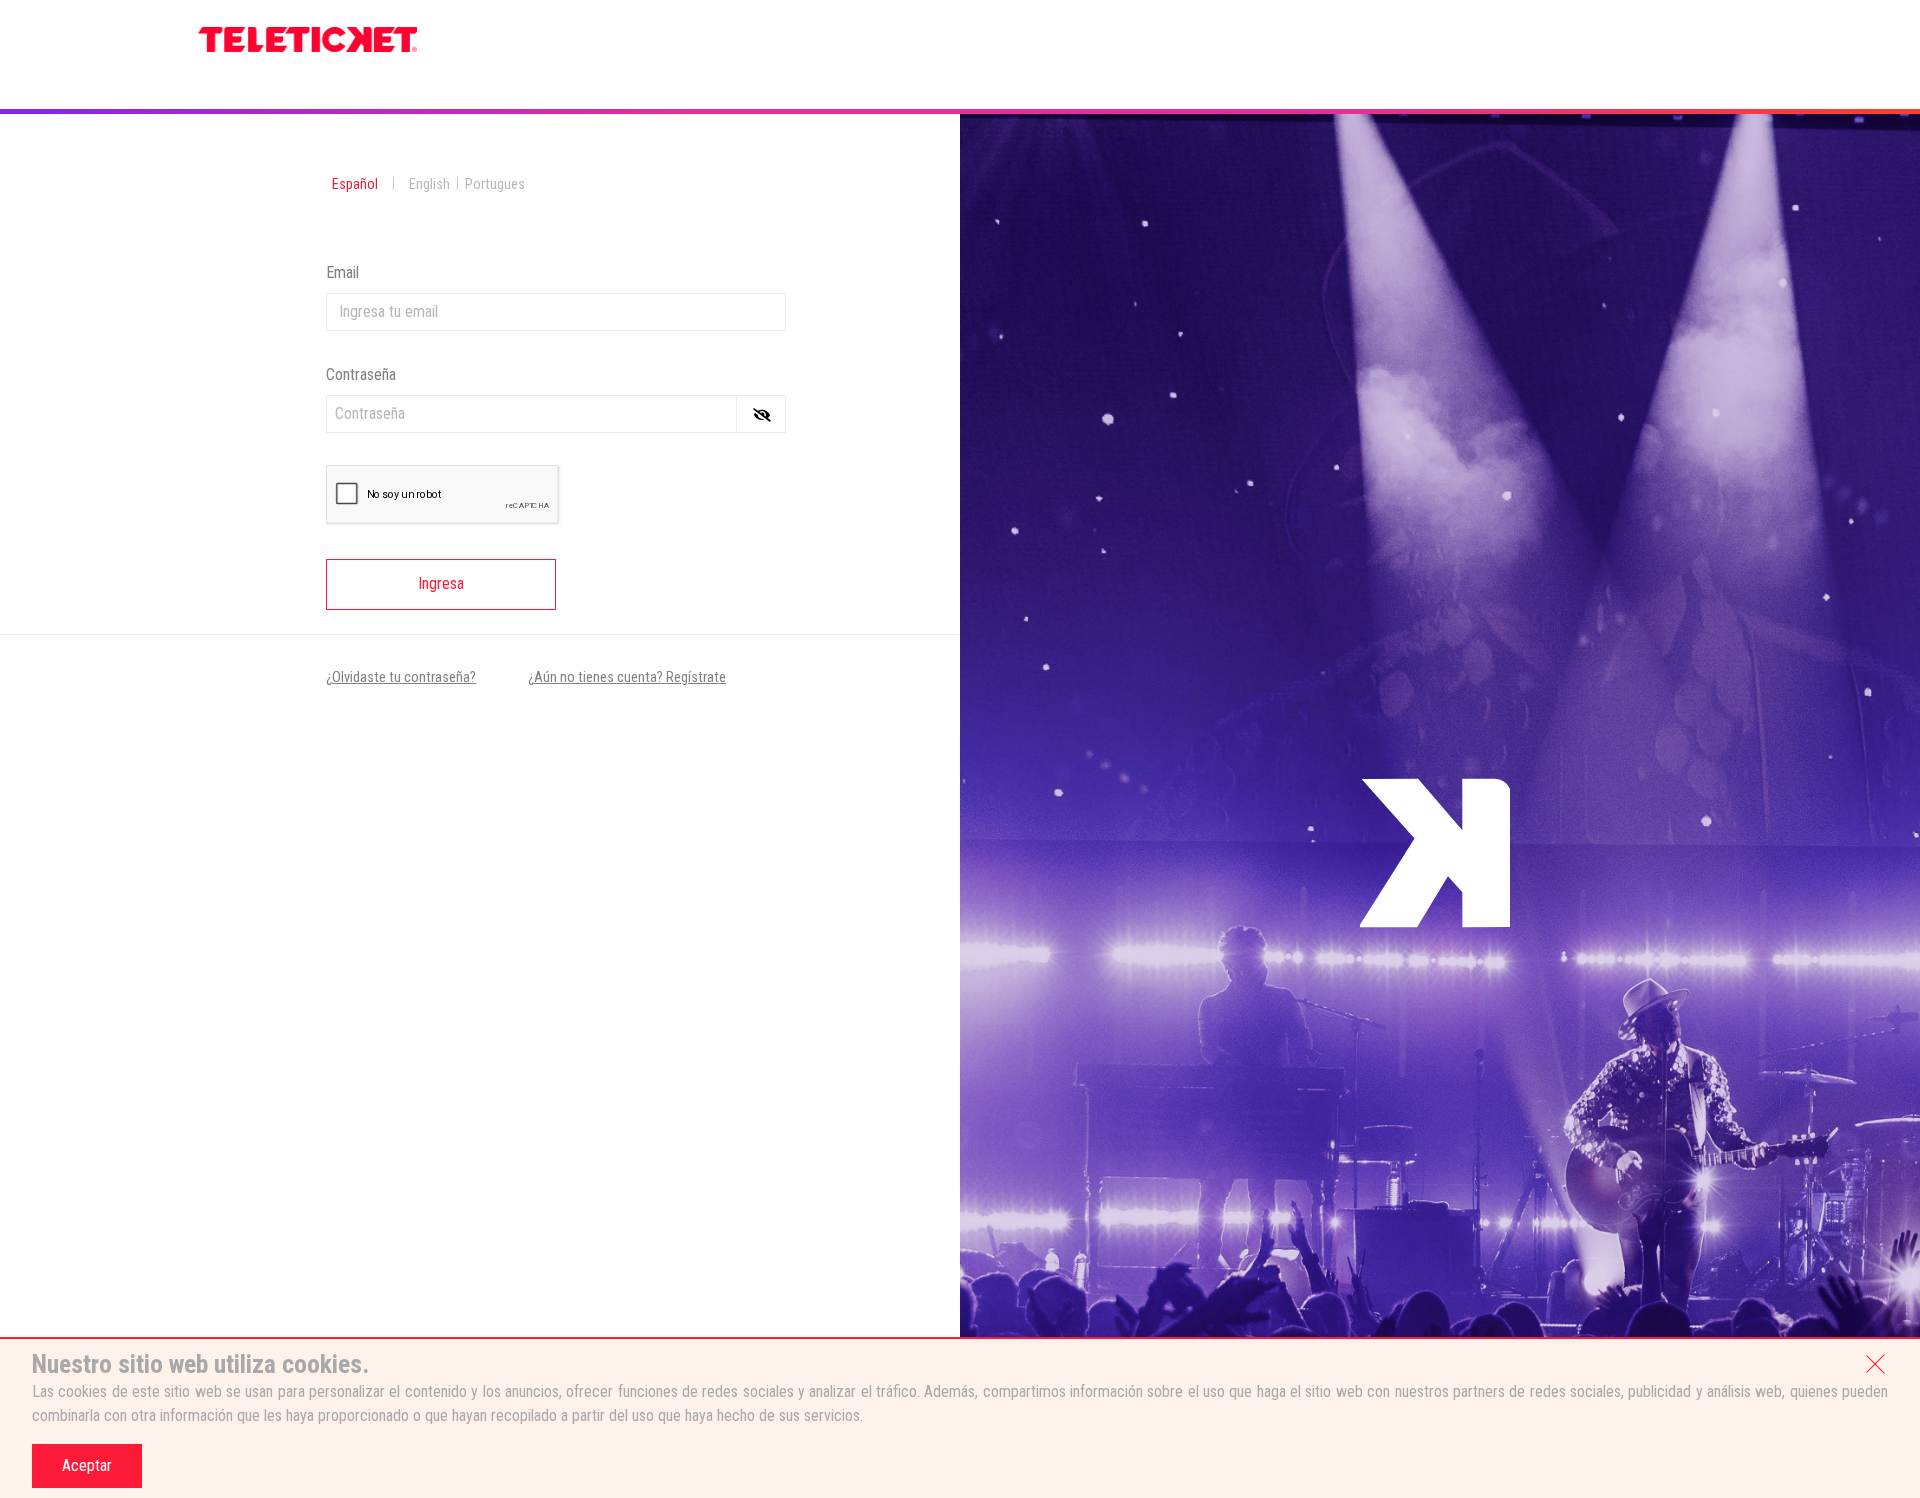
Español (355, 184)
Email (342, 272)
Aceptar (87, 1465)
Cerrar (1875, 1362)
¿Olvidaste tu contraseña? (401, 677)
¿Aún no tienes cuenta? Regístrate (627, 677)
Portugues (495, 184)
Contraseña (361, 374)
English (429, 184)
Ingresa (441, 583)
